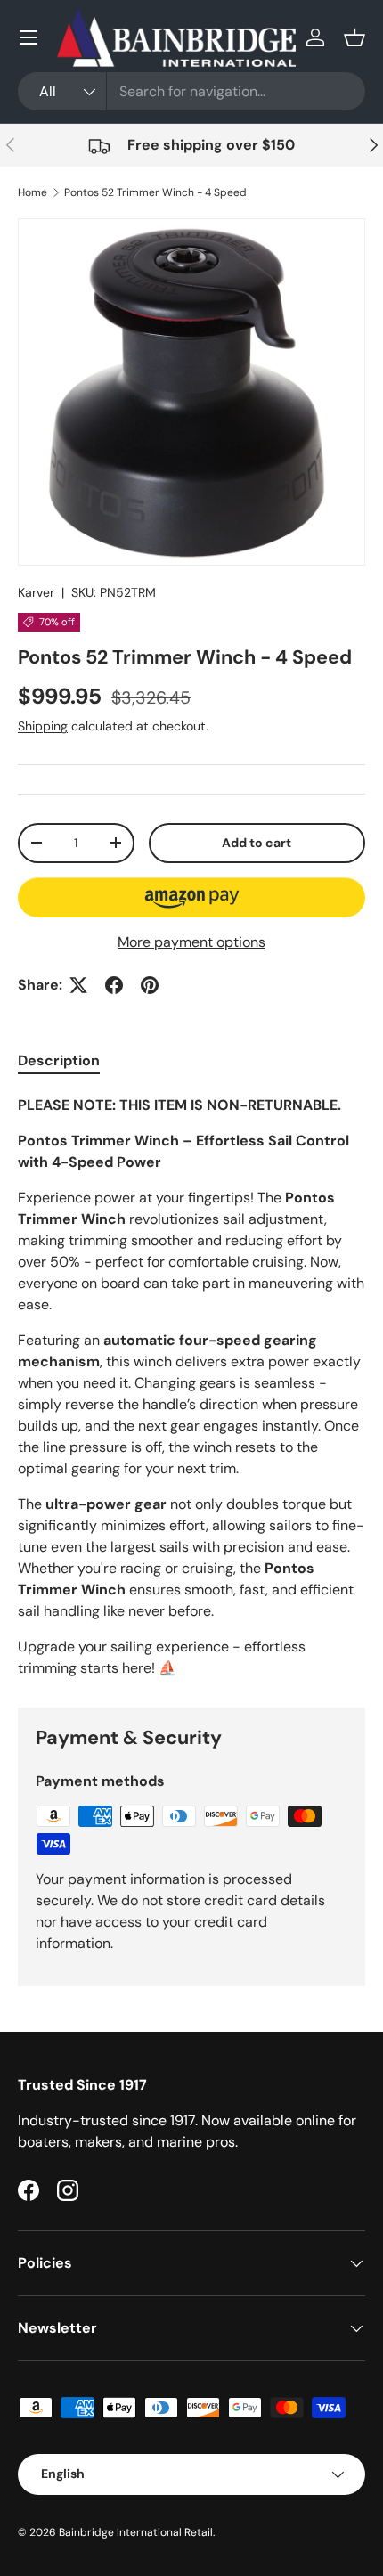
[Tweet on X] (78, 985)
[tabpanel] (191, 1387)
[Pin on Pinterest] (150, 985)
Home (33, 192)
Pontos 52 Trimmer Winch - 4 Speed (155, 192)
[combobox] (191, 91)
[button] (354, 37)
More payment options (191, 942)
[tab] (59, 1060)
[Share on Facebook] (114, 985)
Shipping (43, 726)
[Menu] (29, 37)
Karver (36, 592)
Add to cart (257, 843)
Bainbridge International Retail (136, 2532)
